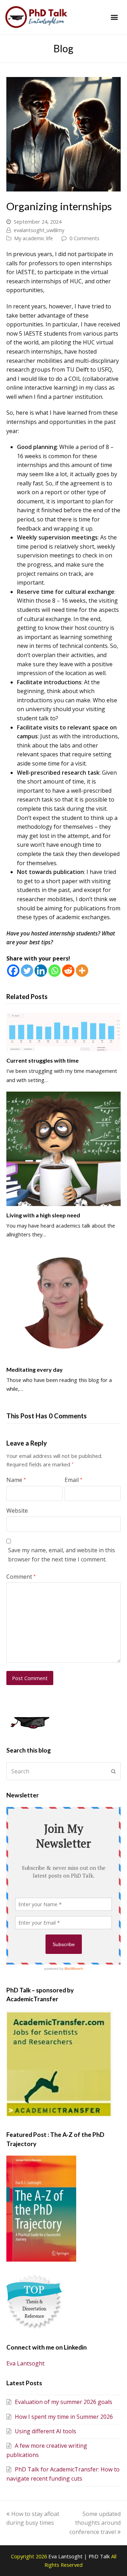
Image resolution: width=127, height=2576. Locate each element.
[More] (82, 971)
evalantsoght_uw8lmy (39, 230)
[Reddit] (68, 971)
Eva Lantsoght (25, 2363)
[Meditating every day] (64, 1303)
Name (16, 1480)
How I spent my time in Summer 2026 (64, 2417)
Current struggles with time (43, 1060)
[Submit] (113, 1771)
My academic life (34, 238)
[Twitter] (27, 971)
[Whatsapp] (55, 971)
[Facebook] (13, 971)
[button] (114, 17)
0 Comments (84, 238)
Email (73, 1480)
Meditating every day (35, 1369)
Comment (21, 1577)
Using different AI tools (46, 2431)
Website (17, 1511)
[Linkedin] (41, 971)
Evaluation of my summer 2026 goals (64, 2402)
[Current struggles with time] (64, 1032)
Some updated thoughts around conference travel (95, 2523)
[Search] (64, 1771)
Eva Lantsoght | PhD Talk (80, 2556)
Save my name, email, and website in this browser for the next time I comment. (62, 1555)
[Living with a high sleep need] (64, 1149)
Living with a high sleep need (43, 1215)
